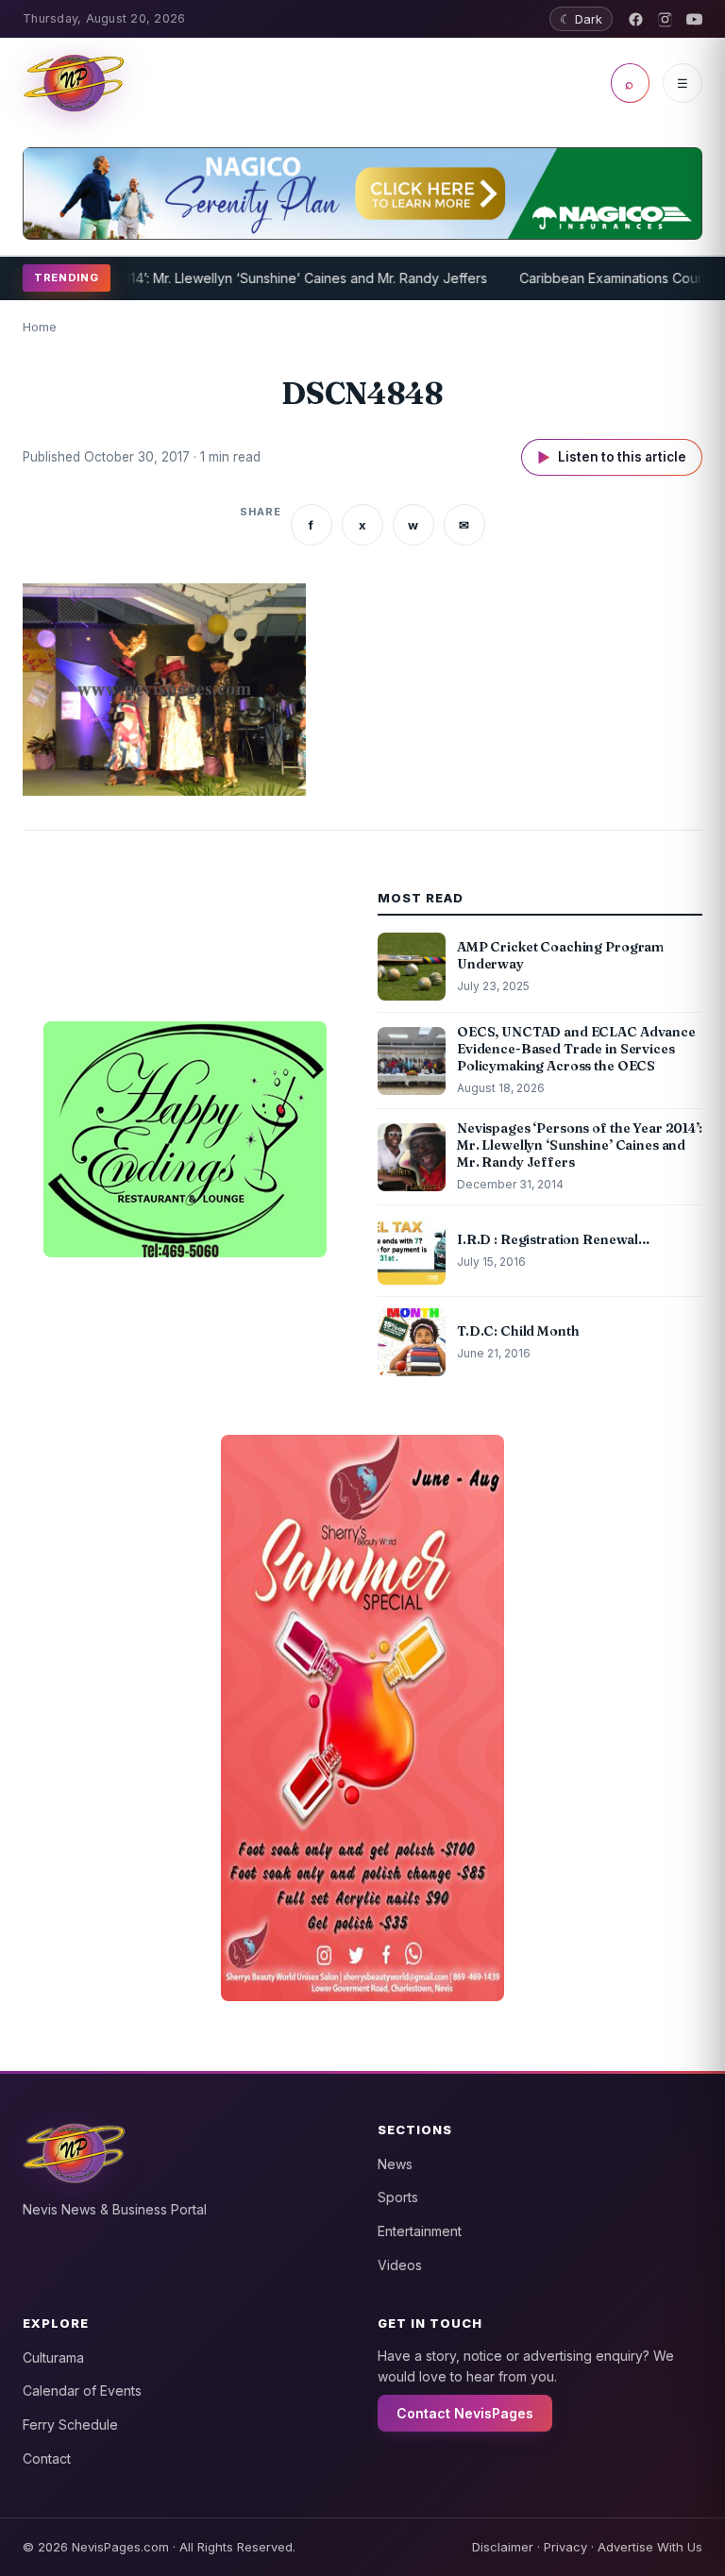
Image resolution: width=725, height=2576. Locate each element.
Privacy (565, 2547)
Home (40, 327)
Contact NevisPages (465, 2413)
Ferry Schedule (70, 2424)
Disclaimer (503, 2547)
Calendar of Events (82, 2391)
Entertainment (420, 2231)
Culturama (53, 2357)
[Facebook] (636, 19)
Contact (47, 2458)
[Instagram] (665, 19)
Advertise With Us (650, 2547)
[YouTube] (694, 19)
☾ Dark (581, 19)
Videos (400, 2265)
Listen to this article (612, 457)
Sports (398, 2197)
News (395, 2164)
